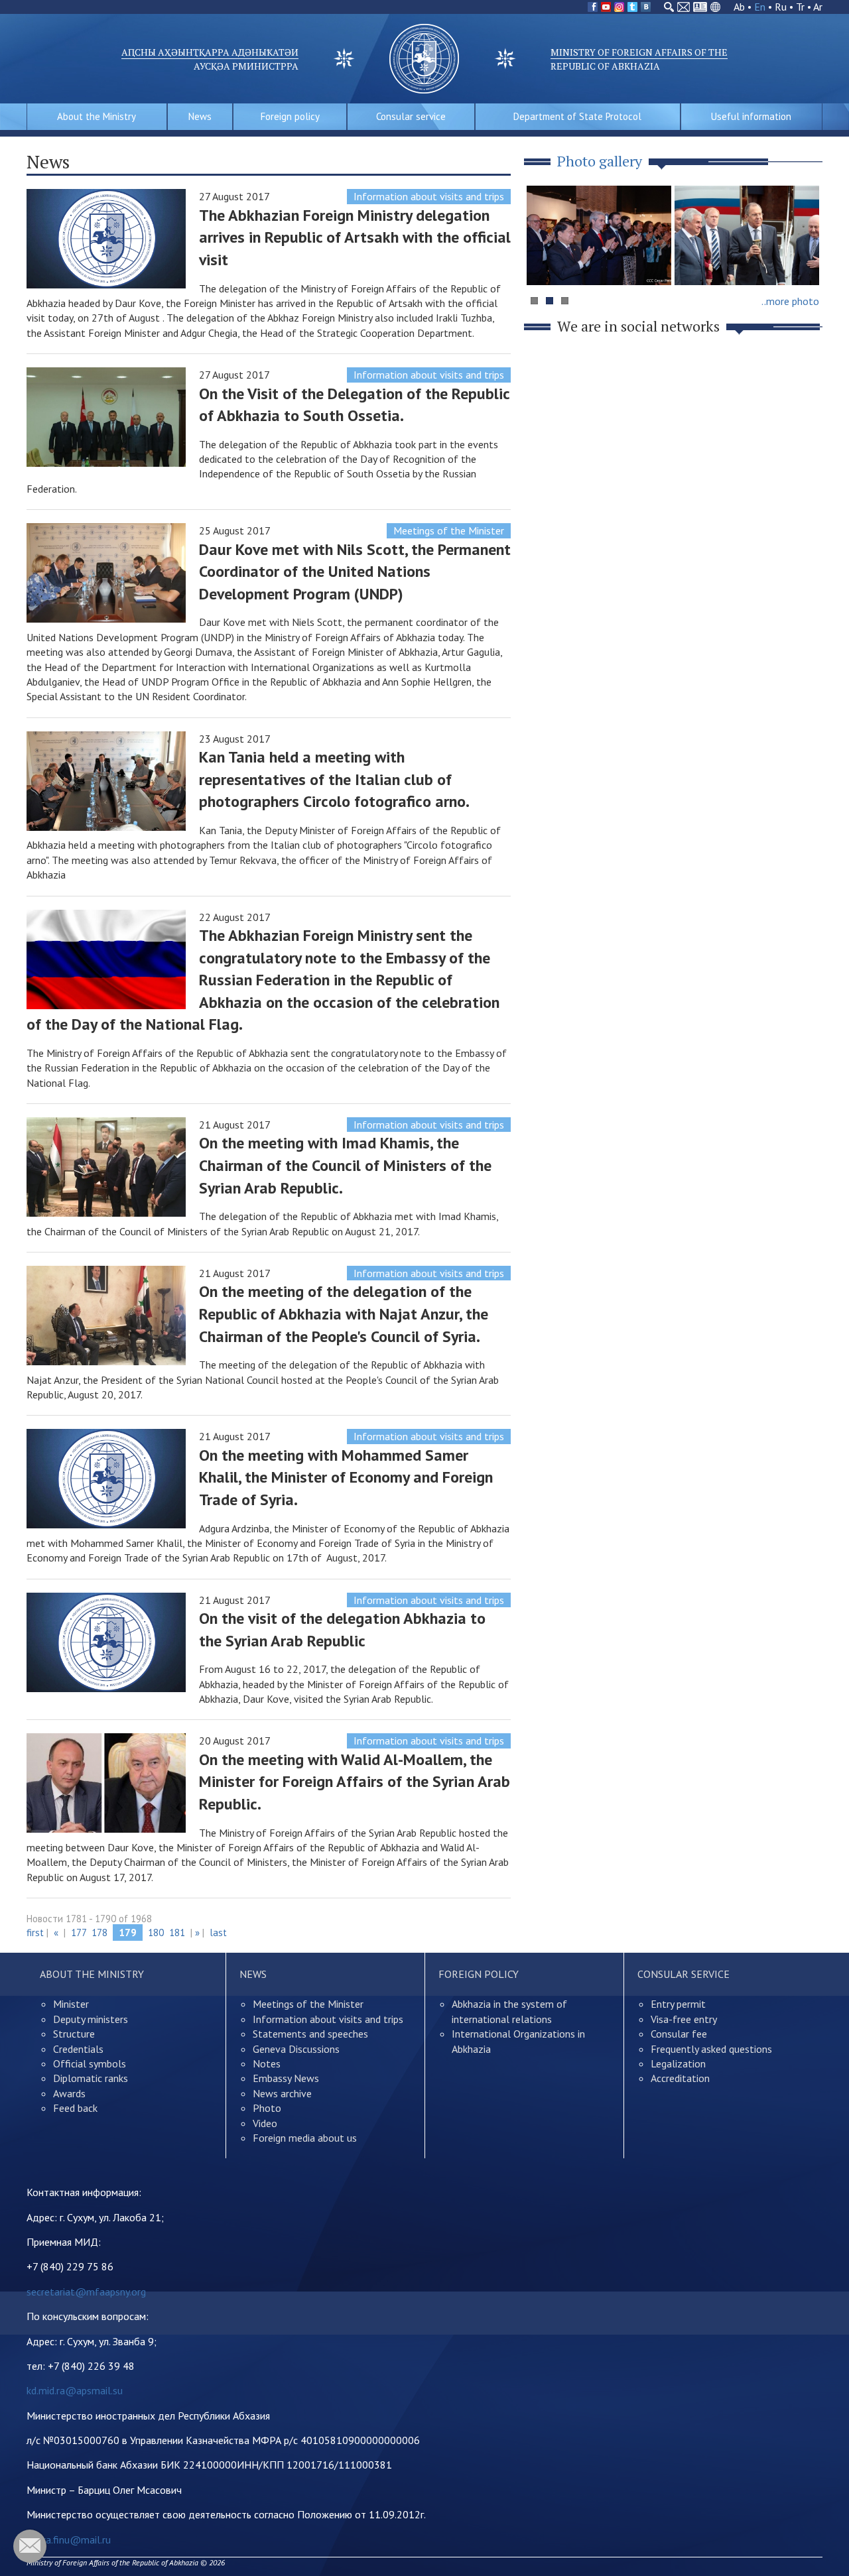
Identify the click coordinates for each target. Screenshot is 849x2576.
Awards (69, 2093)
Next (805, 261)
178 (99, 1932)
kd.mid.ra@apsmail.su (75, 2390)
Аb (739, 7)
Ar (818, 7)
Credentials (78, 2049)
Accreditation (680, 2078)
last (218, 1932)
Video (265, 2123)
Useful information (751, 116)
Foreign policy (290, 116)
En (760, 7)
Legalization (678, 2063)
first (35, 1932)
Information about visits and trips (429, 196)
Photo (267, 2108)
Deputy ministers (91, 2019)
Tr (800, 7)
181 (177, 1932)
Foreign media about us (305, 2138)
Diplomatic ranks (91, 2078)
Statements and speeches (310, 2034)
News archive (282, 2093)
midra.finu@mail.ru (69, 2540)
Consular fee (679, 2034)
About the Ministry (97, 116)
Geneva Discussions (296, 2049)
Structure (74, 2034)
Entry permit (678, 2004)
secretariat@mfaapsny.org (86, 2292)
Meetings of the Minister (449, 530)
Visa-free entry (684, 2019)
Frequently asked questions (711, 2049)
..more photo (790, 301)
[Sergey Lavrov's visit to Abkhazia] (747, 235)
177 (79, 1932)
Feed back (75, 2108)
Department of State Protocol (577, 116)
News (200, 116)
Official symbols (90, 2063)
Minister (71, 2004)
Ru (781, 7)
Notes (267, 2063)
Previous (543, 261)
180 (156, 1932)
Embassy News (286, 2078)
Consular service (411, 116)
